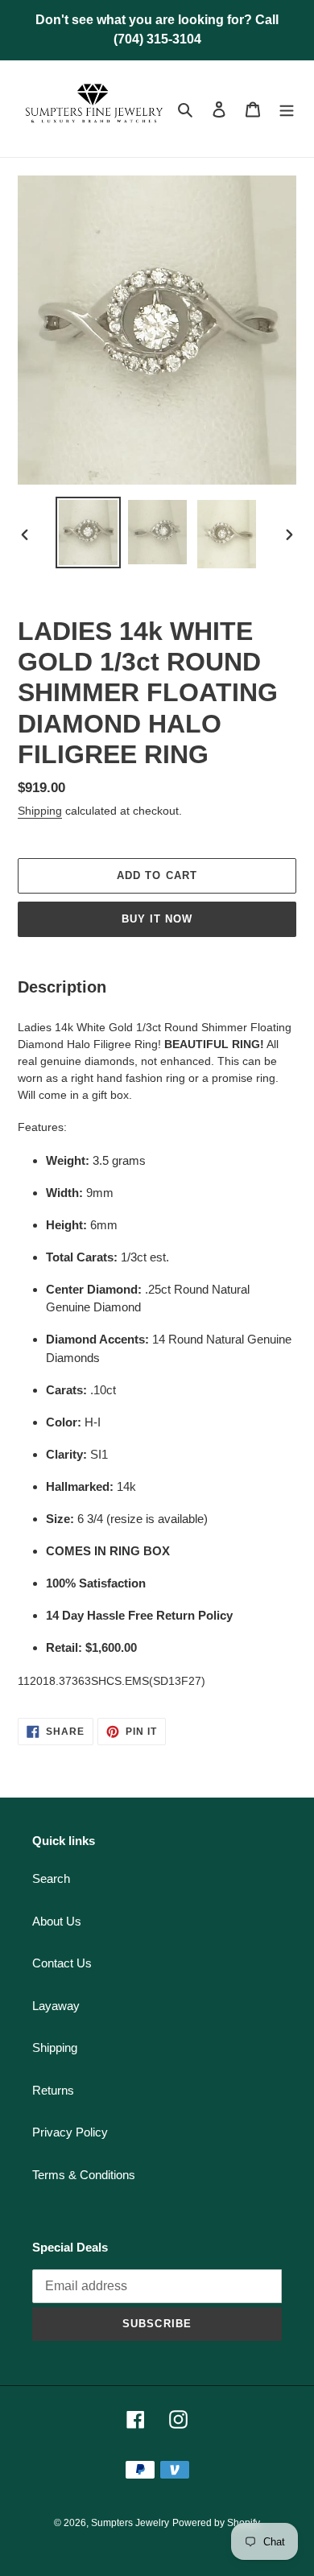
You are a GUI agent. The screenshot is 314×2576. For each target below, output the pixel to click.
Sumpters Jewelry (130, 2523)
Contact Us (62, 1963)
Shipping (40, 811)
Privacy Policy (70, 2132)
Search (51, 1878)
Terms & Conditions (84, 2175)
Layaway (56, 2006)
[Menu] (287, 109)
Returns (53, 2090)
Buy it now (157, 919)
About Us (57, 1921)
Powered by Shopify (216, 2523)
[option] (89, 533)
